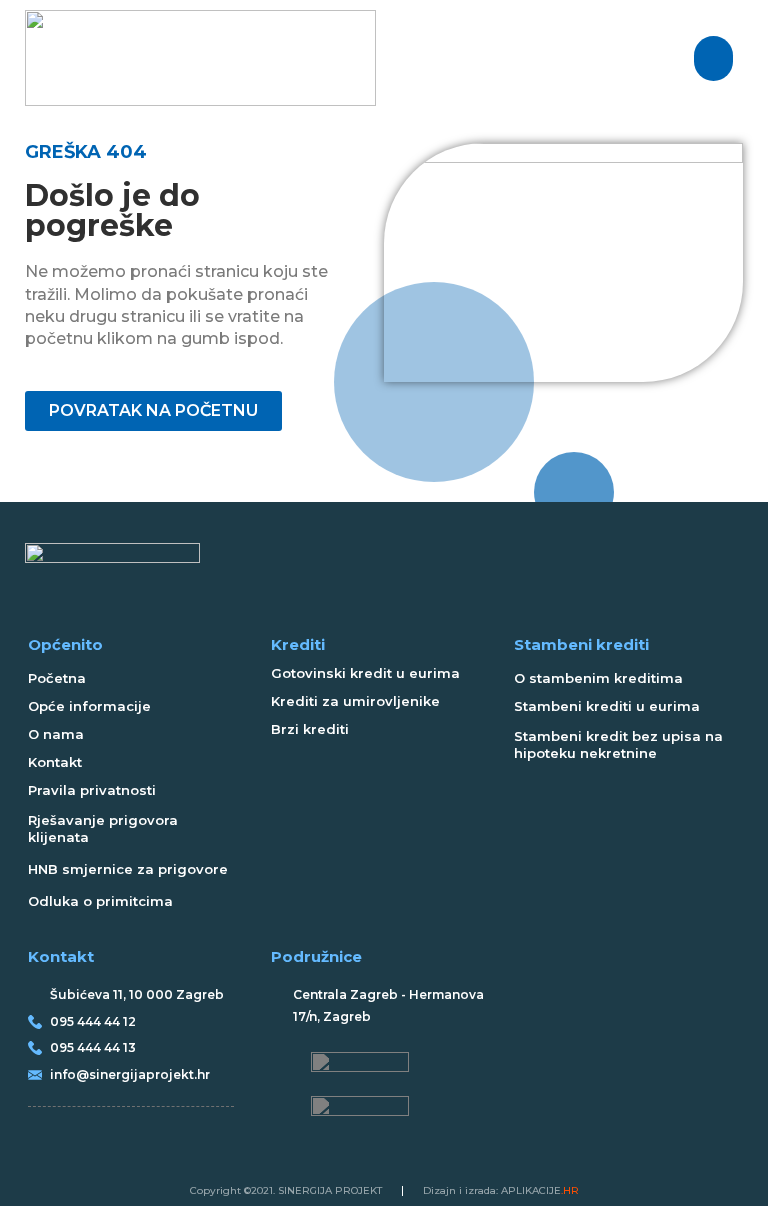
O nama (56, 734)
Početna (57, 678)
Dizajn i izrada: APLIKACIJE (501, 1190)
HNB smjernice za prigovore (128, 869)
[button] (713, 58)
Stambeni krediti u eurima (607, 706)
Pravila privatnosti (92, 790)
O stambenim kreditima (598, 678)
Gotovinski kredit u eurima (365, 673)
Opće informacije (89, 706)
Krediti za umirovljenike (355, 701)
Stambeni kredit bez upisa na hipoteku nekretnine (618, 744)
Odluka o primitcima (100, 901)
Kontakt (55, 762)
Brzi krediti (310, 729)
